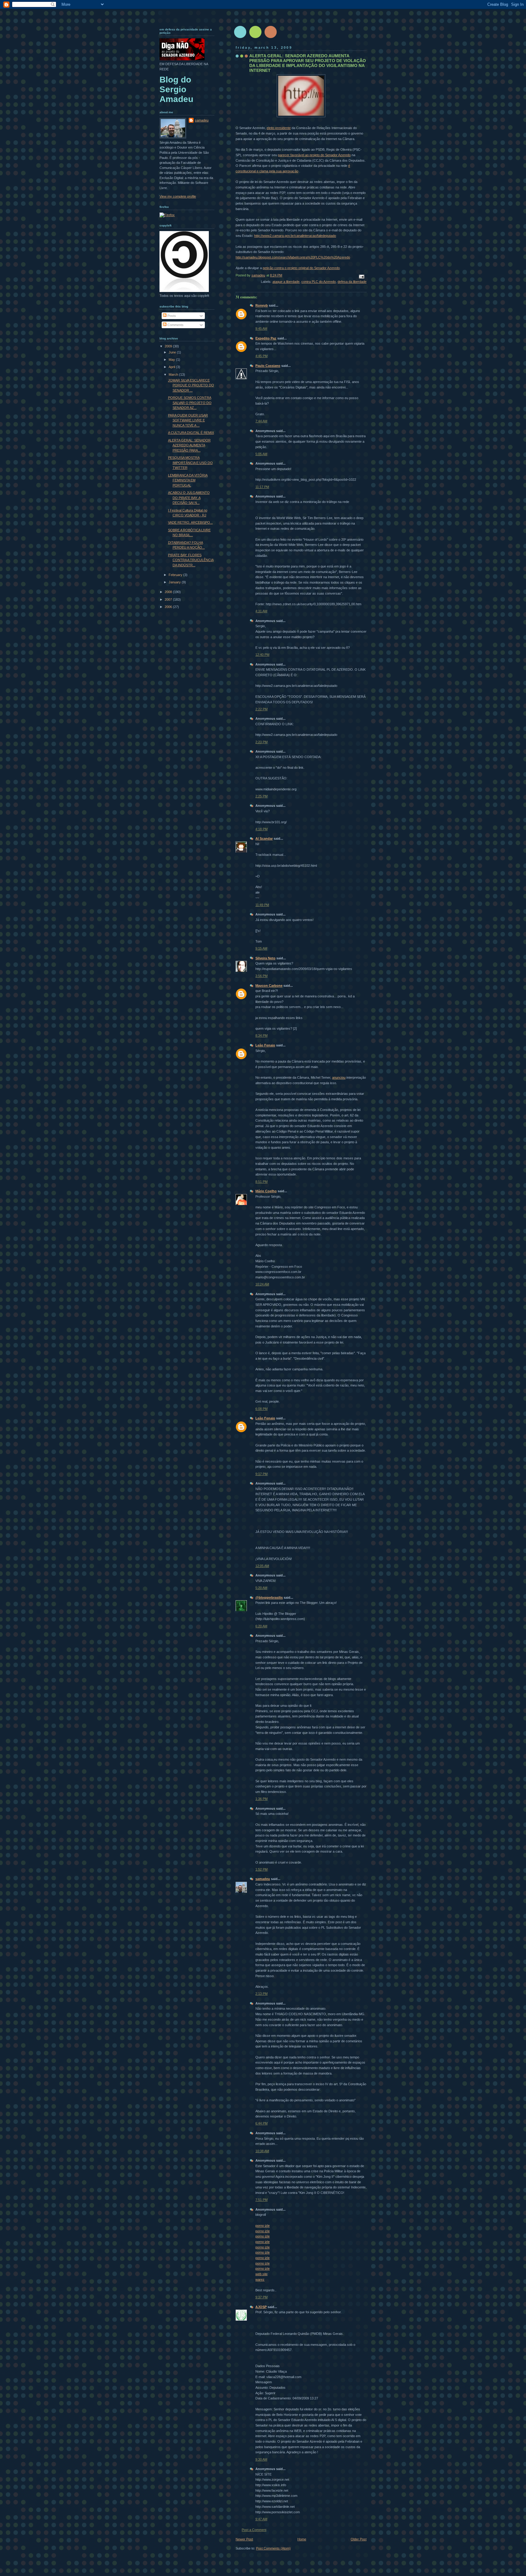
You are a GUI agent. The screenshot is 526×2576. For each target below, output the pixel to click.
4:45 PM (261, 356)
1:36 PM (261, 1799)
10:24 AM (262, 1284)
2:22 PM (261, 709)
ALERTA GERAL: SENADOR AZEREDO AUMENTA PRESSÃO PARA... (189, 445)
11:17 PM (262, 487)
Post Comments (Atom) (273, 2548)
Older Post (359, 2539)
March (174, 374)
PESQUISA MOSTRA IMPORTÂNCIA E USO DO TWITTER (190, 463)
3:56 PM (261, 976)
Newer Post (244, 2539)
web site (261, 2274)
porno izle (263, 2226)
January (175, 582)
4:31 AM (261, 611)
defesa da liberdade (352, 282)
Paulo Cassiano (268, 366)
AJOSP (261, 2307)
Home (302, 2539)
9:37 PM (261, 2297)
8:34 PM (261, 1035)
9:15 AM (261, 948)
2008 (169, 592)
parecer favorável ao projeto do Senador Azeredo (314, 155)
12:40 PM (262, 655)
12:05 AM (262, 1566)
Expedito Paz (266, 338)
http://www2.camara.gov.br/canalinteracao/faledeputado (295, 236)
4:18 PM (261, 829)
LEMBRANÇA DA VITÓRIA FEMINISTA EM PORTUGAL (188, 480)
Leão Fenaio (265, 1045)
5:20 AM (261, 1588)
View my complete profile (178, 196)
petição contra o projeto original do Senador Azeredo (301, 268)
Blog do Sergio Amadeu (176, 89)
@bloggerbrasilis (269, 1597)
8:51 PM (261, 1182)
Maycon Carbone (269, 986)
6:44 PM (261, 2123)
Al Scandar (264, 838)
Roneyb (262, 305)
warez (260, 2279)
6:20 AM (261, 1626)
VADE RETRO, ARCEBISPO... (190, 522)
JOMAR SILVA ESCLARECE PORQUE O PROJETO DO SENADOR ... (191, 385)
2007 (169, 599)
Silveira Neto (265, 958)
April (172, 367)
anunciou (339, 1077)
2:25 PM (261, 796)
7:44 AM (261, 421)
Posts (171, 316)
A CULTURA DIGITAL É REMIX (191, 433)
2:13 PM (261, 1994)
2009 (169, 346)
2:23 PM (261, 742)
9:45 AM (261, 329)
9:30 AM (261, 2459)
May (172, 360)
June (173, 352)
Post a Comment (254, 2530)
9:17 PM (261, 1474)
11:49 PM (262, 905)
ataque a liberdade (286, 282)
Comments (175, 325)
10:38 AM (262, 2151)
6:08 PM (261, 1409)
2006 (169, 607)
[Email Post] (361, 276)
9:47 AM (261, 2519)
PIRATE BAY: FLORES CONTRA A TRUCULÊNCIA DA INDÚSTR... (191, 560)
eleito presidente (279, 128)
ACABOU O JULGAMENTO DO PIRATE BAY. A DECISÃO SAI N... (189, 498)
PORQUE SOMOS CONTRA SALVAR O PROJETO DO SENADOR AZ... (190, 403)
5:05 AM (261, 454)
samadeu (263, 1879)
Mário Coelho (266, 1191)
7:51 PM (261, 2200)
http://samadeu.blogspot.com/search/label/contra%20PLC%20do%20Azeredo (293, 257)
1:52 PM (261, 1869)
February (176, 575)
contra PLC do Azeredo (319, 282)
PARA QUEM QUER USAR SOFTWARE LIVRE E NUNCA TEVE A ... (188, 420)
